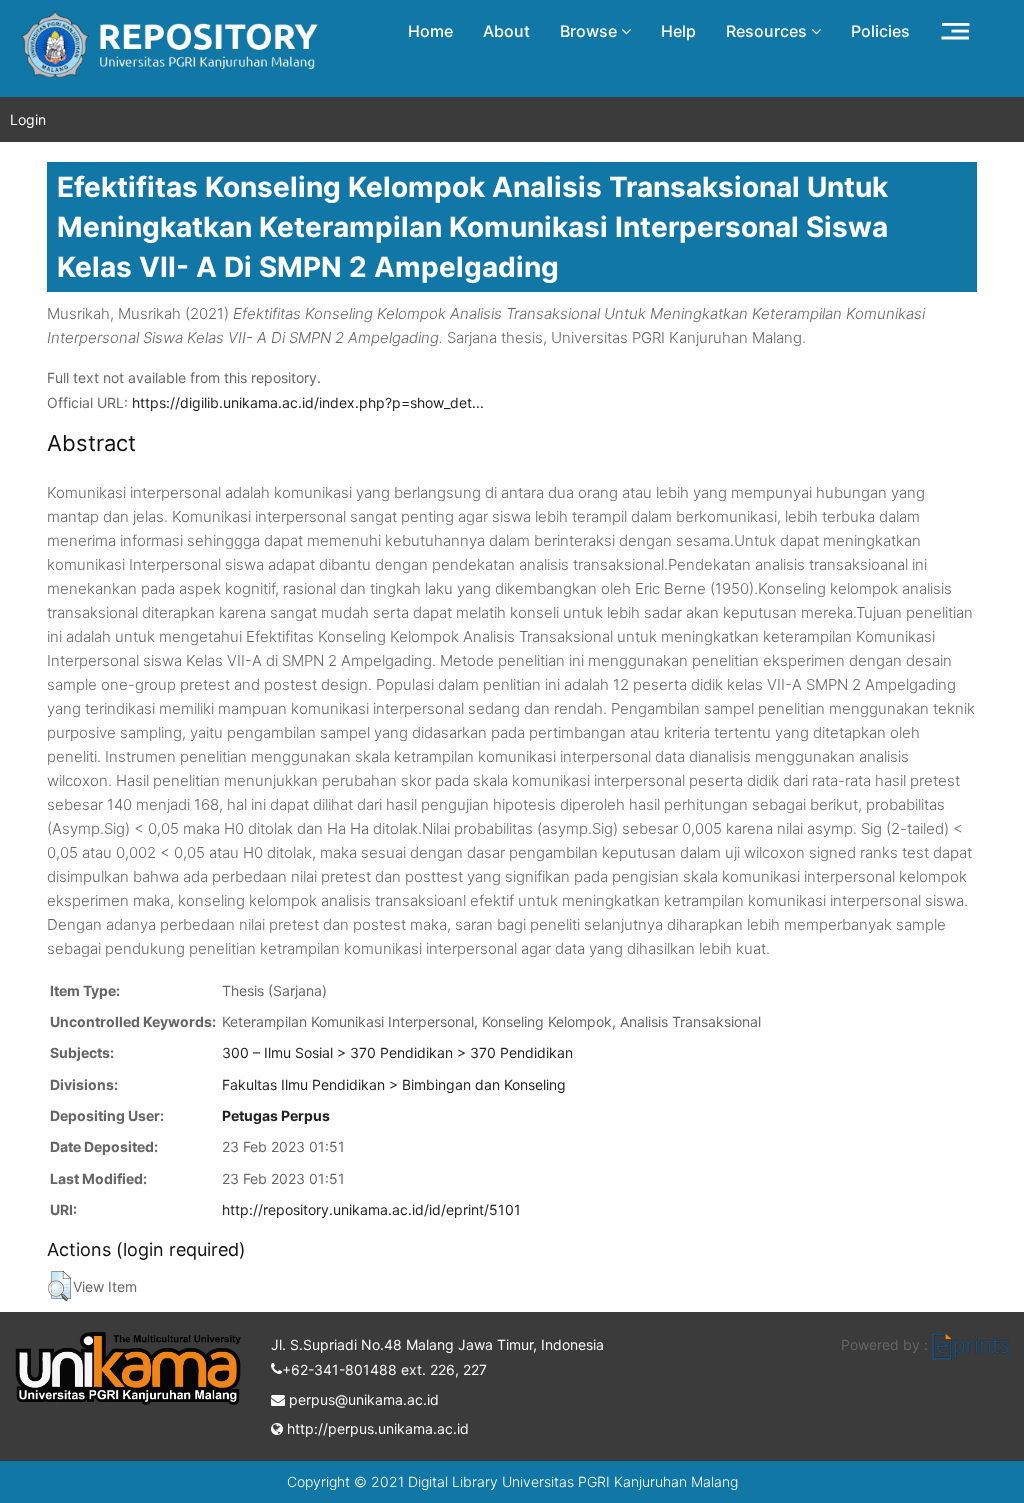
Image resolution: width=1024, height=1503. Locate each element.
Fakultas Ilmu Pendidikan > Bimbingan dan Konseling (394, 1084)
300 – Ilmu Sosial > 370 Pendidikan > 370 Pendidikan (397, 1052)
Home (430, 31)
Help (678, 31)
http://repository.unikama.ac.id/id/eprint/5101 (371, 1209)
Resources (768, 31)
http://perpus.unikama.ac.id (376, 1428)
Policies (880, 31)
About (506, 31)
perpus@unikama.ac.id (362, 1399)
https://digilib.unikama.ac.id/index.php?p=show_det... (308, 402)
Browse (590, 31)
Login (28, 119)
